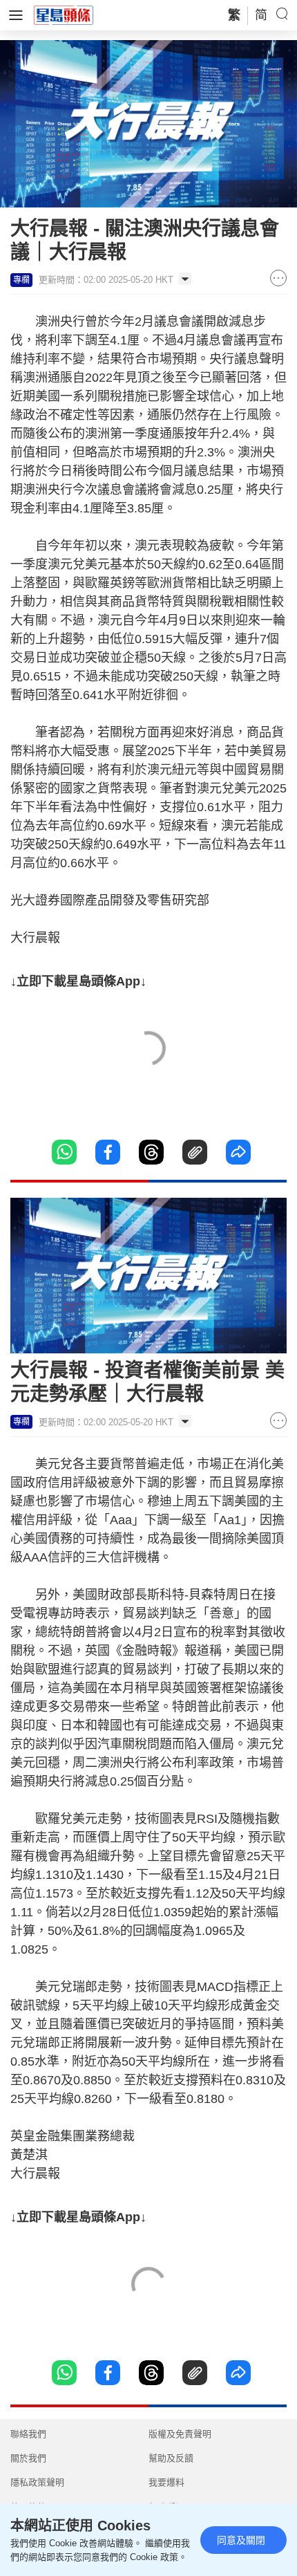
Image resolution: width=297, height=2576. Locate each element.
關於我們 (28, 2458)
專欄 (21, 280)
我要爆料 (166, 2482)
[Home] (64, 15)
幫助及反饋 (171, 2458)
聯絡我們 (28, 2434)
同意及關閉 (241, 2540)
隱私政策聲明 (37, 2482)
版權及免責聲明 (180, 2434)
